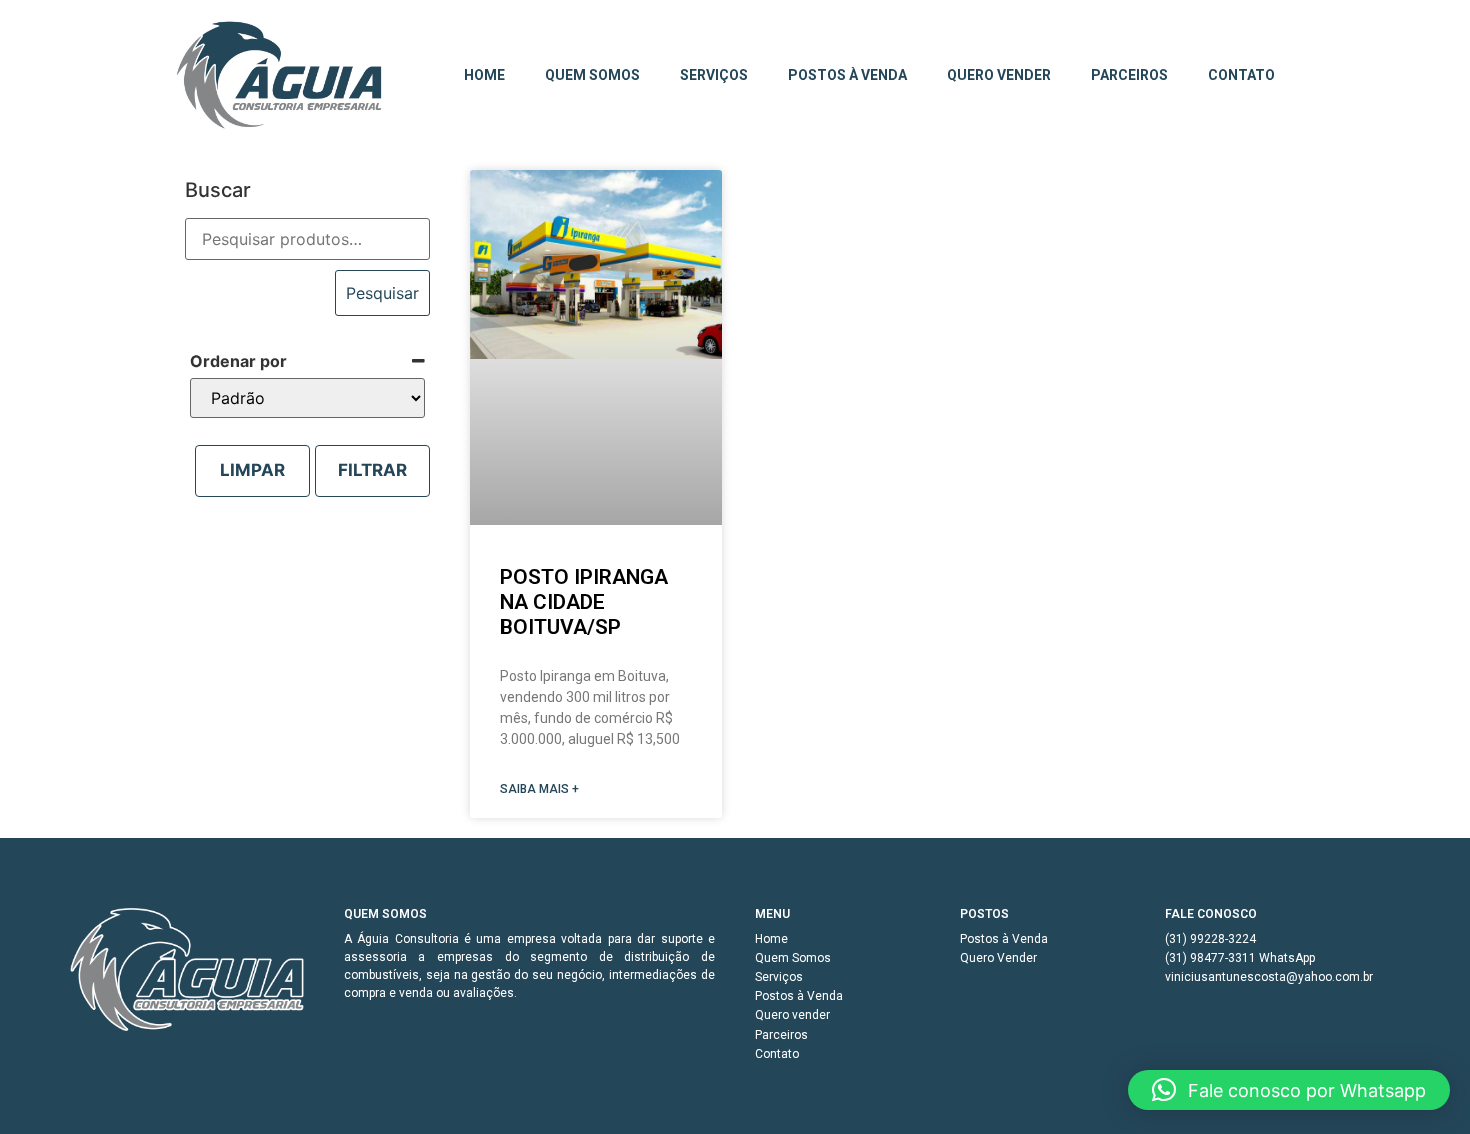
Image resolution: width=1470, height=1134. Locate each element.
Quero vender (999, 75)
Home (484, 75)
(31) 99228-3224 (1210, 939)
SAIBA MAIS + (539, 789)
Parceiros (1129, 75)
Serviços (714, 75)
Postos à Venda (847, 75)
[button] (1289, 1090)
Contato (1241, 75)
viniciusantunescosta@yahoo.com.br (1269, 977)
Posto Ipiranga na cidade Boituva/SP (584, 602)
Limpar (252, 470)
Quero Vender (998, 958)
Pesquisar (382, 293)
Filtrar (372, 470)
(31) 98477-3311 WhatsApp (1240, 958)
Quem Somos (592, 75)
